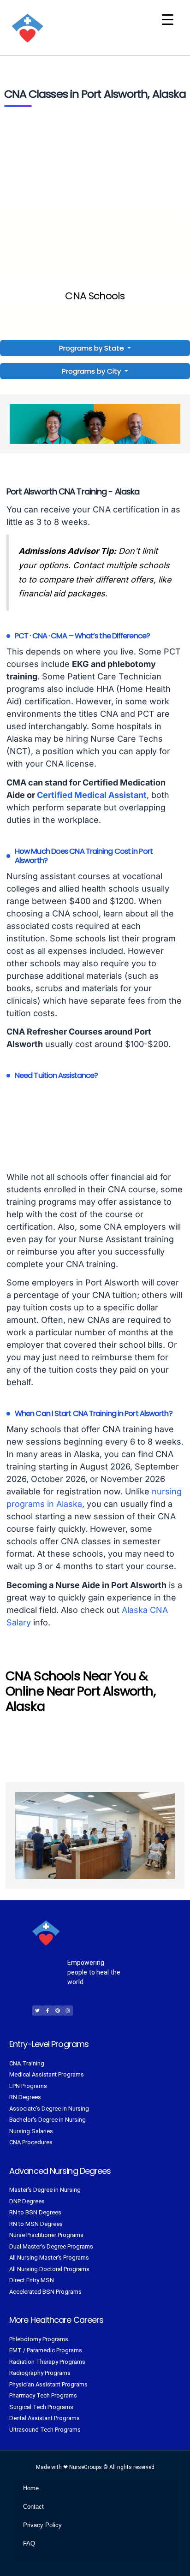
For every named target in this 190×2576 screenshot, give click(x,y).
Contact (33, 2507)
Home (31, 2488)
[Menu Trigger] (168, 20)
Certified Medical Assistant (92, 795)
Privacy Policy (42, 2525)
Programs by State (92, 348)
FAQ (29, 2543)
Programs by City (91, 371)
